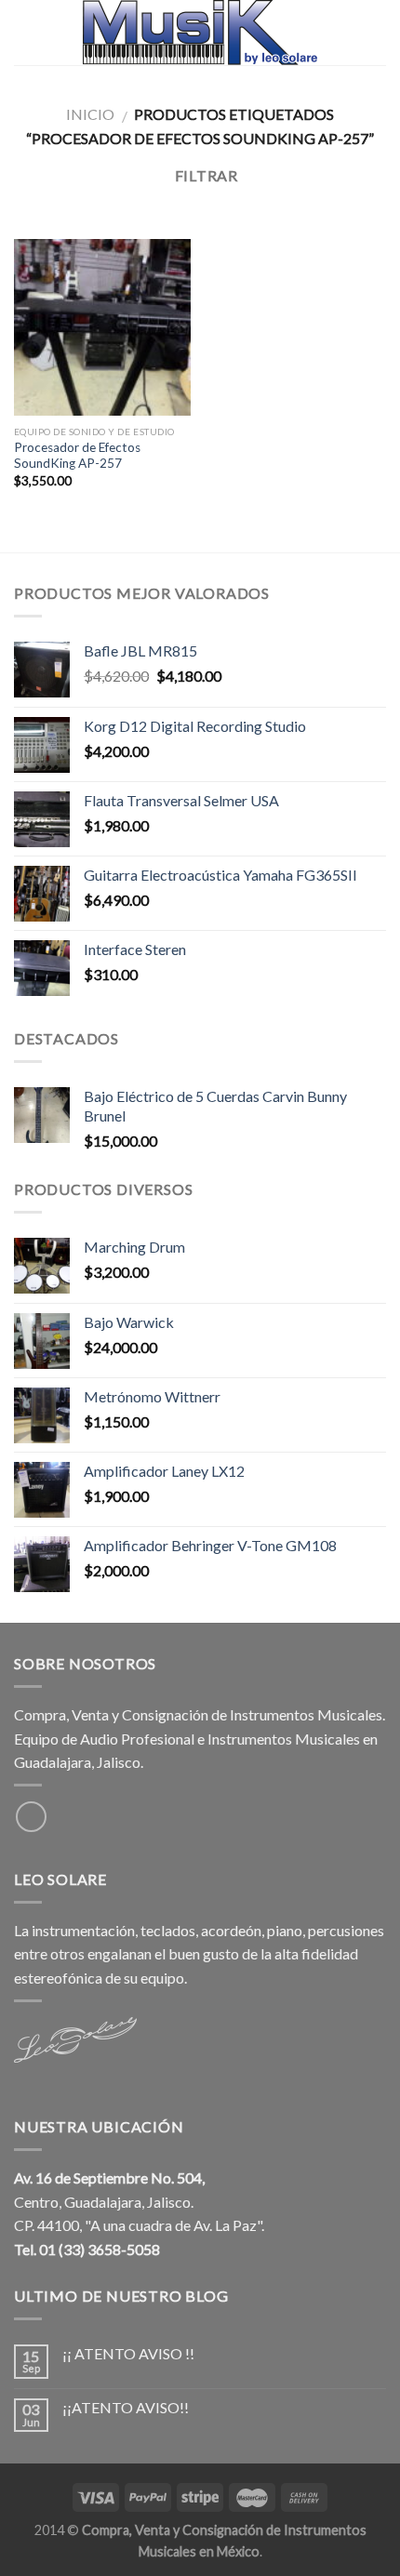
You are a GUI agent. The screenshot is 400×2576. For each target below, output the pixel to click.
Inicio (90, 114)
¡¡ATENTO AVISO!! (126, 2407)
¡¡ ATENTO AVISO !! (128, 2353)
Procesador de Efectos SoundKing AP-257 (77, 456)
